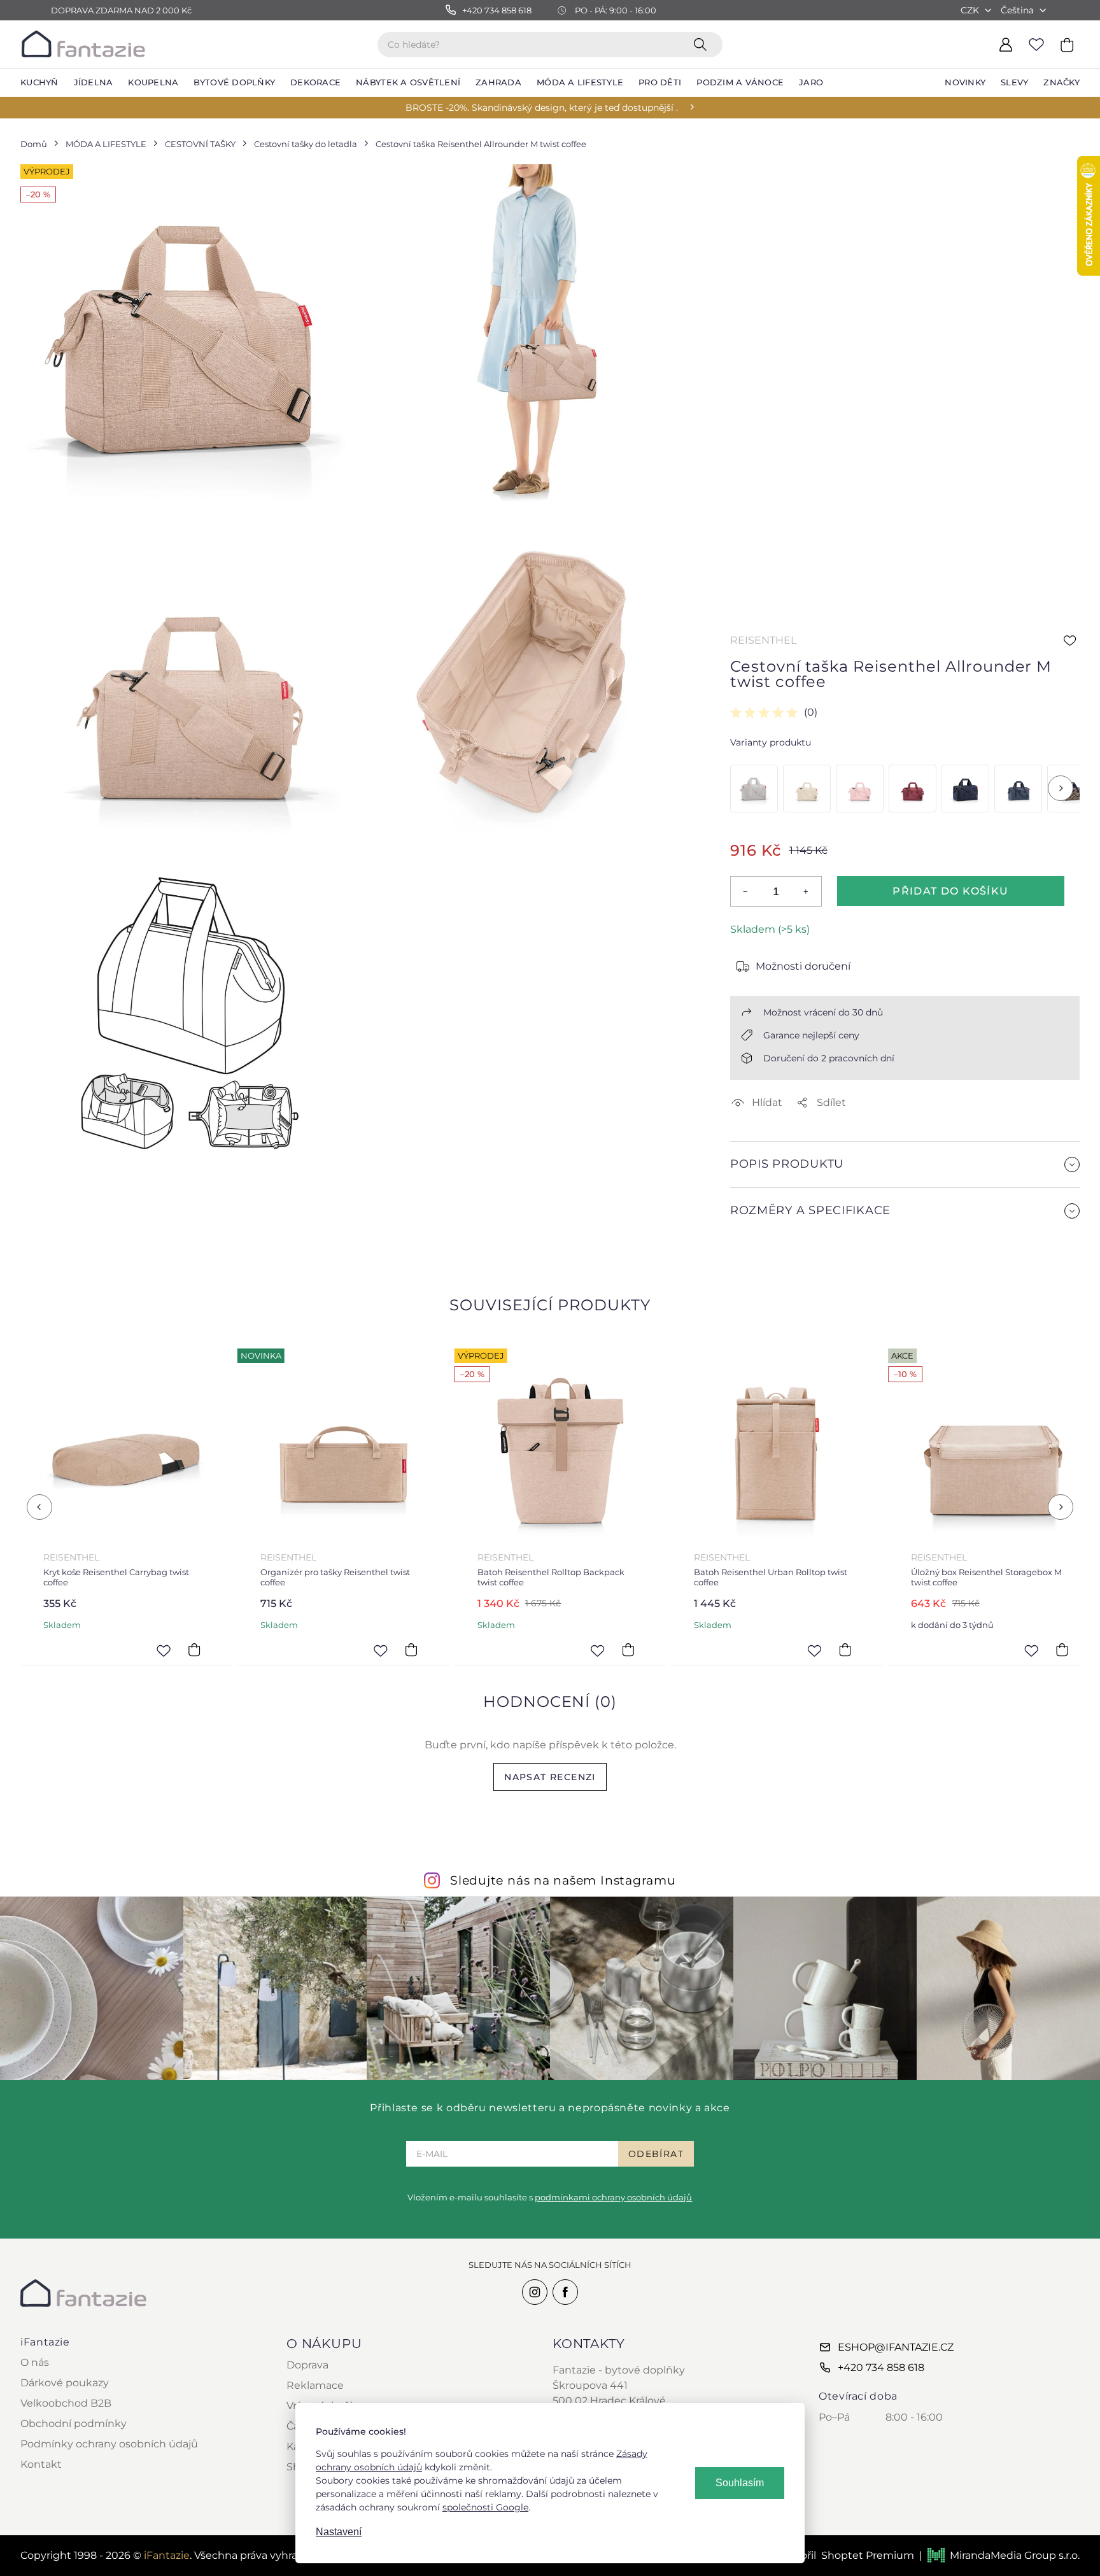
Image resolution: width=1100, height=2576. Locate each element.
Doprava (307, 2365)
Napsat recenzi (550, 1777)
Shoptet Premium (868, 2555)
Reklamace (315, 2385)
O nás (35, 2362)
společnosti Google (485, 2507)
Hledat (703, 44)
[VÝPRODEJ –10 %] (1018, 789)
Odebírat (656, 2154)
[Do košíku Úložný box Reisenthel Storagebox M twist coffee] (845, 1650)
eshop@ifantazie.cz (896, 2347)
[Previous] (39, 1507)
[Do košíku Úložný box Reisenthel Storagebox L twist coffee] (1062, 1650)
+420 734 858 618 (881, 2367)
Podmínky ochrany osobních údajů (109, 2444)
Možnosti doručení (803, 966)
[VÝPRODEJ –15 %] (965, 789)
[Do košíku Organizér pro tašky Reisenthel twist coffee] (194, 1650)
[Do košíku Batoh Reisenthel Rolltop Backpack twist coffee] (411, 1650)
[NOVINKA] (807, 789)
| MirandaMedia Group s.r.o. (999, 2555)
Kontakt (41, 2464)
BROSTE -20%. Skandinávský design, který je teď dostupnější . (542, 108)
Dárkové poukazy (65, 2383)
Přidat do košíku (950, 891)
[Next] (1061, 788)
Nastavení (339, 2532)
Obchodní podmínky (74, 2424)
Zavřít (760, 1241)
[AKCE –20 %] (754, 789)
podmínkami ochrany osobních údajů (613, 2197)
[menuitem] (39, 83)
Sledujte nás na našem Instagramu (563, 1880)
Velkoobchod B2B (66, 2403)
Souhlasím (740, 2483)
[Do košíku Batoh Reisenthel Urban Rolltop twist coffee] (628, 1650)
